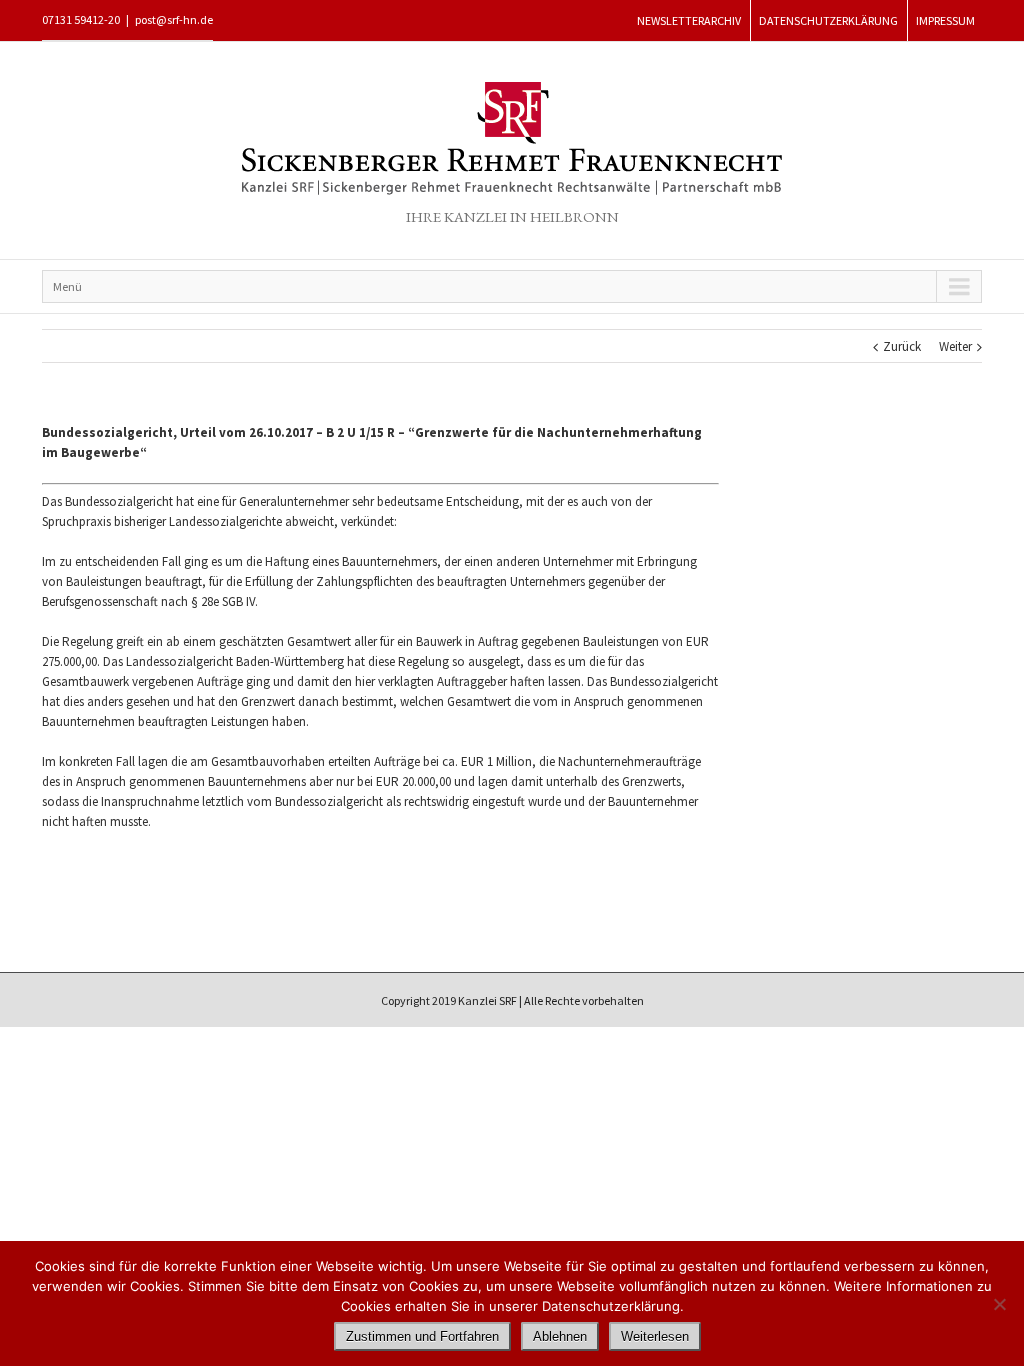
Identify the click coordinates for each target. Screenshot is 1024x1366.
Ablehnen (560, 1336)
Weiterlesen (655, 1336)
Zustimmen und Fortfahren (422, 1336)
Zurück (902, 346)
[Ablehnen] (999, 1304)
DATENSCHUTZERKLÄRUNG (828, 20)
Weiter (955, 346)
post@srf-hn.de (174, 19)
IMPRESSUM (945, 20)
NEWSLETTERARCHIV (689, 20)
